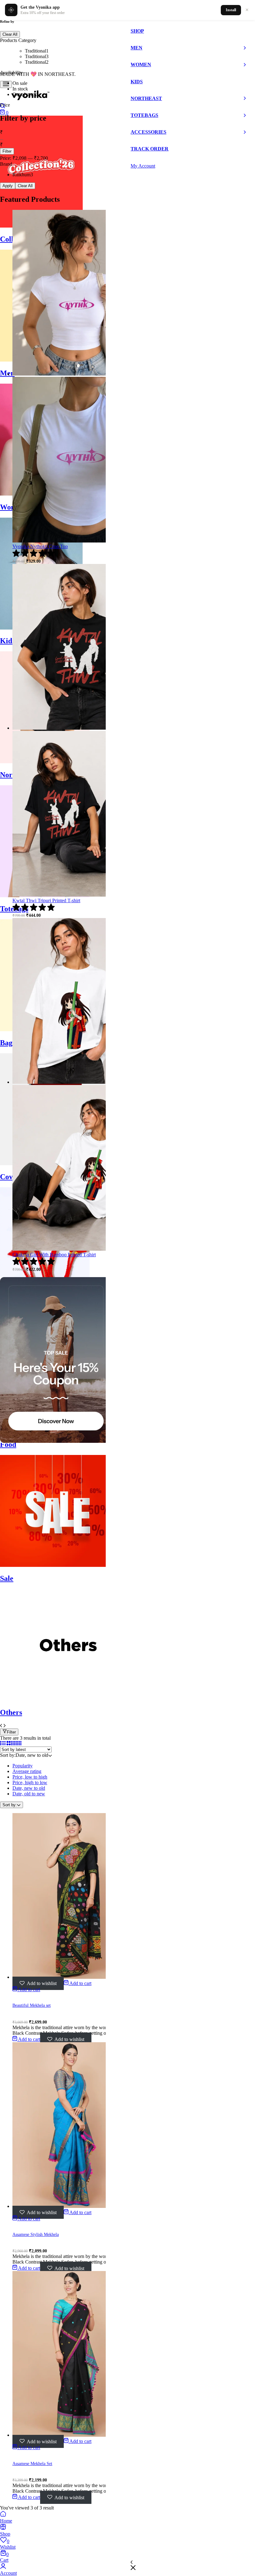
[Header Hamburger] (6, 84)
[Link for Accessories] (45, 1297)
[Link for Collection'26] (41, 226)
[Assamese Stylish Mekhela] (75, 2206)
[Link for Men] (45, 360)
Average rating (27, 1771)
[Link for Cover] (56, 1163)
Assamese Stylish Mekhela (36, 2234)
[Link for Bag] (45, 1029)
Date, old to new (29, 1794)
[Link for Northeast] (45, 762)
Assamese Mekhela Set (32, 2464)
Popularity (23, 1766)
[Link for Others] (70, 1699)
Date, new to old (29, 1788)
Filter (11, 1732)
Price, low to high (30, 1777)
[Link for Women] (45, 494)
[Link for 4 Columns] (19, 1744)
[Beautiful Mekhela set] (75, 1977)
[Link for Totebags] (45, 896)
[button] (78, 1983)
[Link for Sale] (56, 1565)
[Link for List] (3, 1744)
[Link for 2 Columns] (9, 1744)
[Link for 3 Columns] (13, 1744)
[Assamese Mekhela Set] (75, 2435)
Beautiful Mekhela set (32, 2005)
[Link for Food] (56, 1431)
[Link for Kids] (41, 628)
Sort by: (10, 1805)
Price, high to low (30, 1782)
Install (231, 10)
